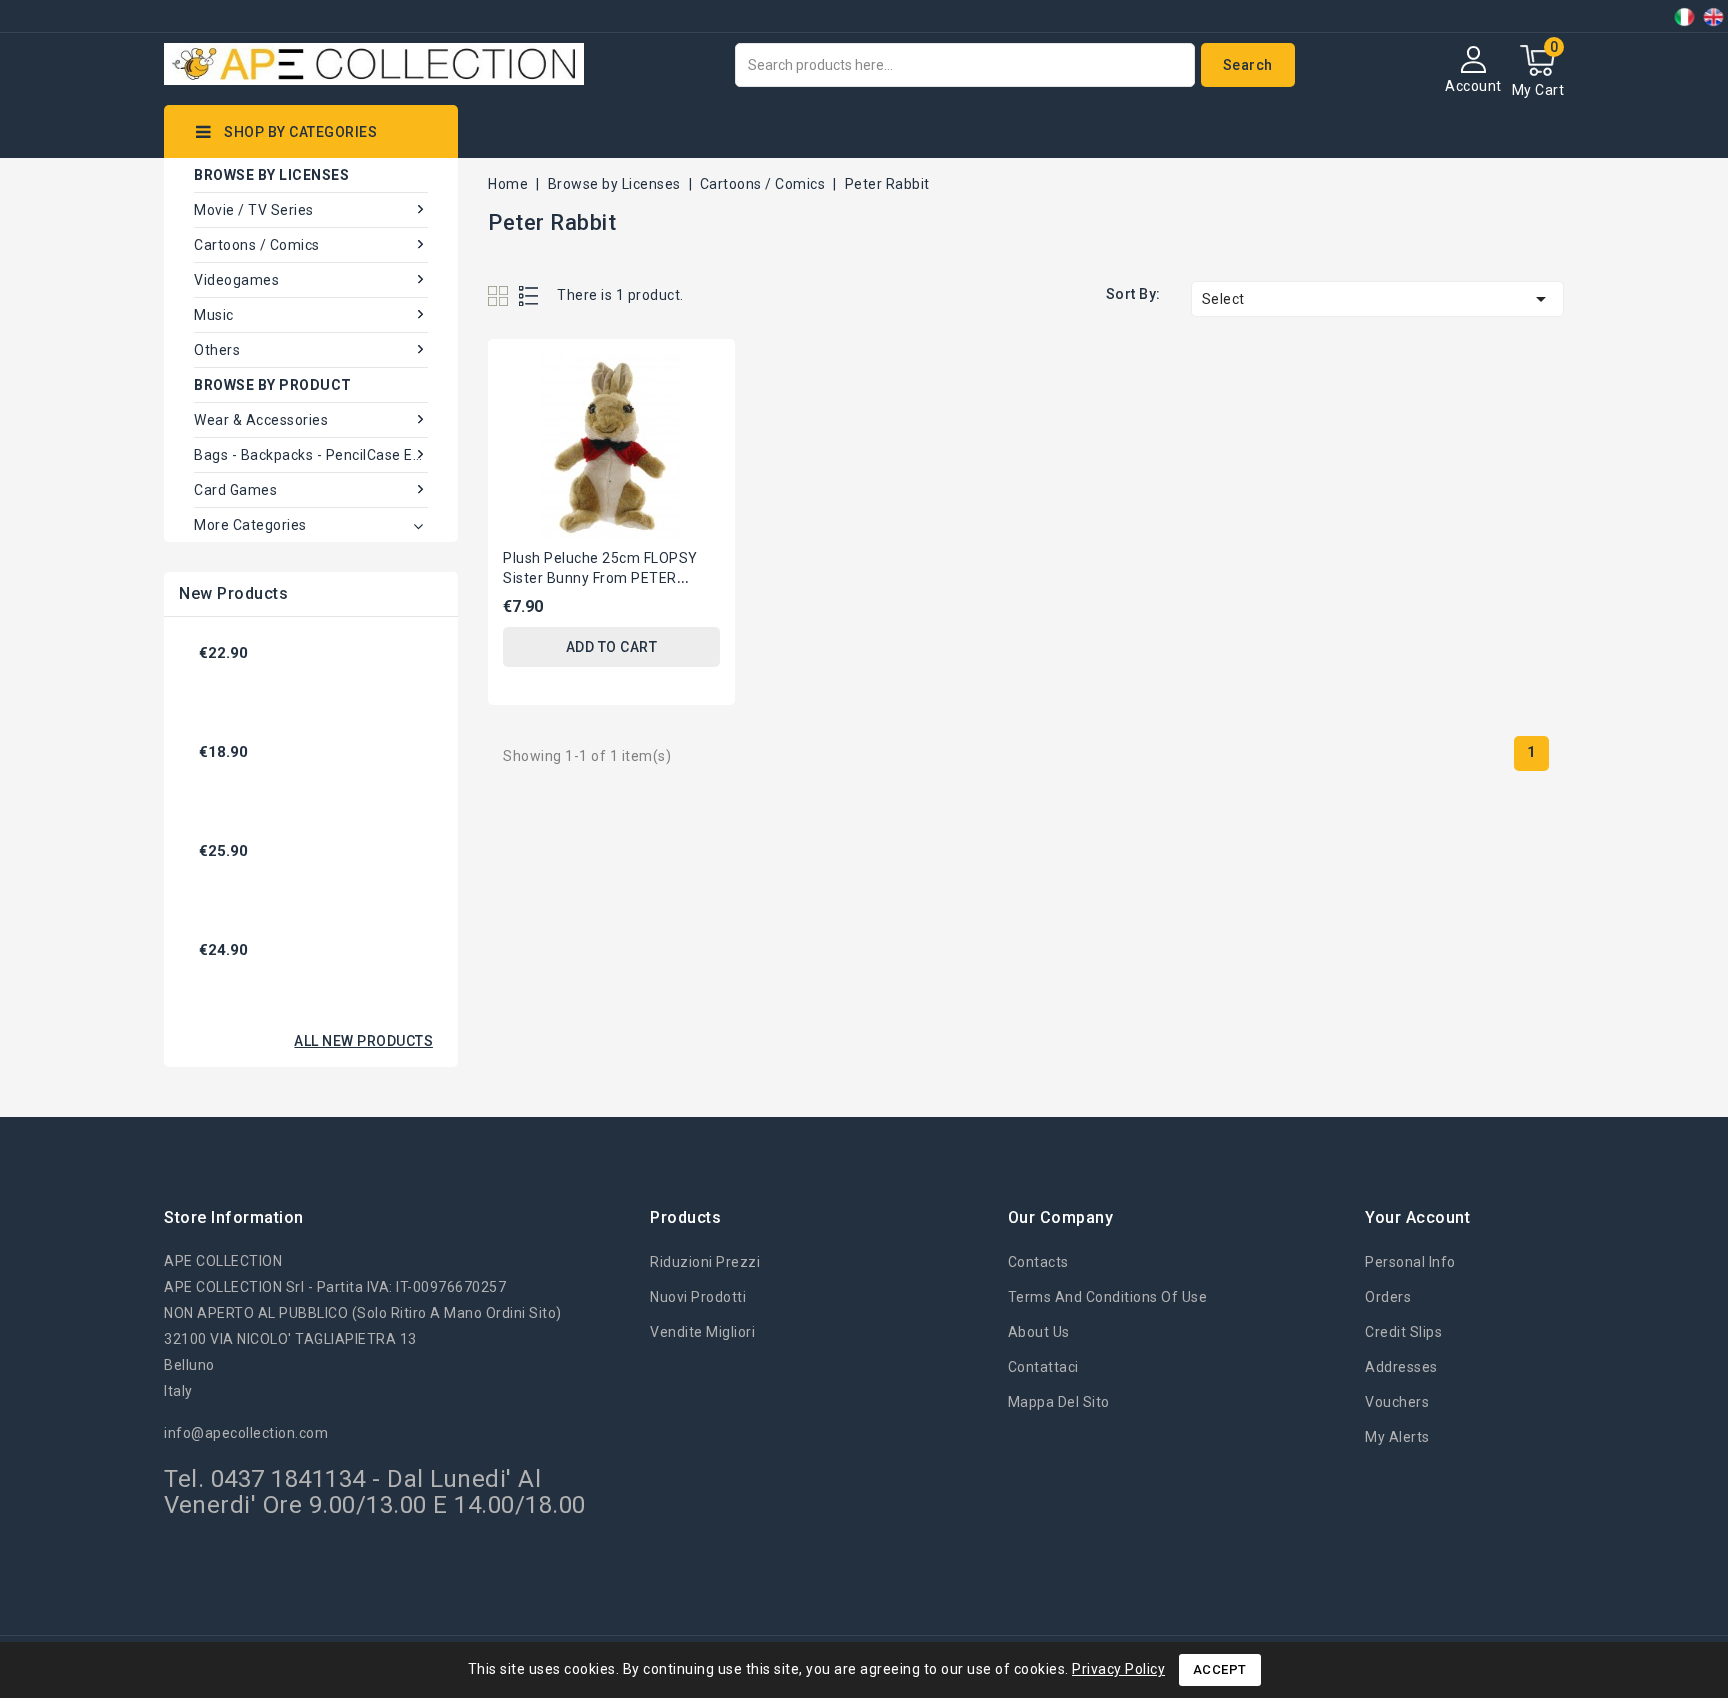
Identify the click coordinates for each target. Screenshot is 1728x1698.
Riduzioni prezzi (705, 1262)
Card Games (235, 490)
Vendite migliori (702, 1332)
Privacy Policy (1118, 1669)
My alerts (1397, 1437)
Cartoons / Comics (257, 245)
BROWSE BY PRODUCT (273, 385)
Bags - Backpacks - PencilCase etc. (311, 455)
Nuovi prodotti (698, 1297)
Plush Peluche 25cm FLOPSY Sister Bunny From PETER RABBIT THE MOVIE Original (600, 578)
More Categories (250, 525)
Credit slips (1403, 1332)
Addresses (1401, 1367)
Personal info (1410, 1262)
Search (1248, 65)
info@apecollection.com (246, 1433)
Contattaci (1043, 1367)
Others (217, 350)
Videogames (236, 280)
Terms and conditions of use (1108, 1297)
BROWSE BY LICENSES (271, 175)
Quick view (702, 371)
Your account (1417, 1217)
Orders (1388, 1297)
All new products (363, 1041)
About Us (1039, 1332)
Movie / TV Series (254, 210)
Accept (1220, 1669)
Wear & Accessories (261, 420)
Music (214, 315)
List (529, 295)
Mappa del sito (1059, 1402)
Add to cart (612, 647)
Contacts (1038, 1262)
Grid (500, 295)
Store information (234, 1217)
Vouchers (1397, 1402)
